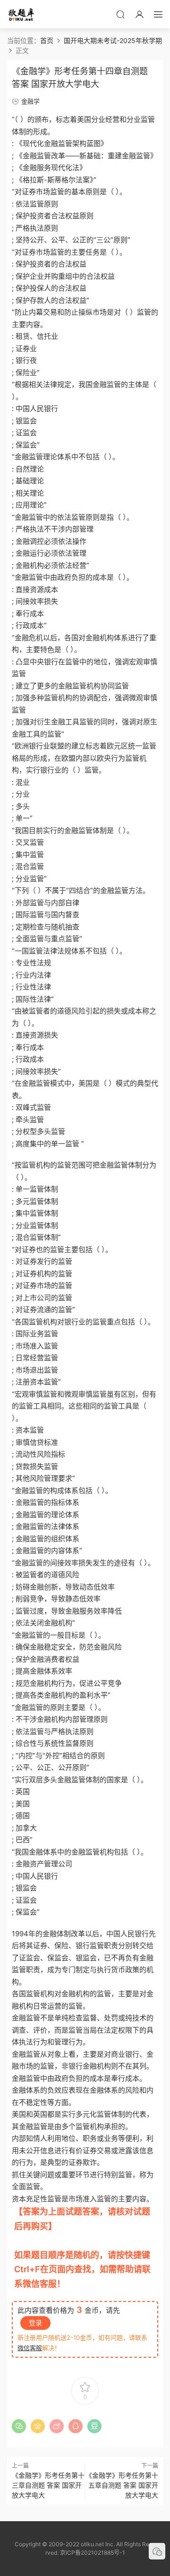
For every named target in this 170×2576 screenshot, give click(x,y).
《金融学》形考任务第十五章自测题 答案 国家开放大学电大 (122, 2485)
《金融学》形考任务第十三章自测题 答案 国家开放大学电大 (48, 2485)
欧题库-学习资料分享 (21, 14)
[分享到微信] (19, 2426)
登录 (35, 2323)
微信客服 (30, 2348)
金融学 (30, 101)
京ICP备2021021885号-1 (93, 2553)
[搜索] (120, 14)
